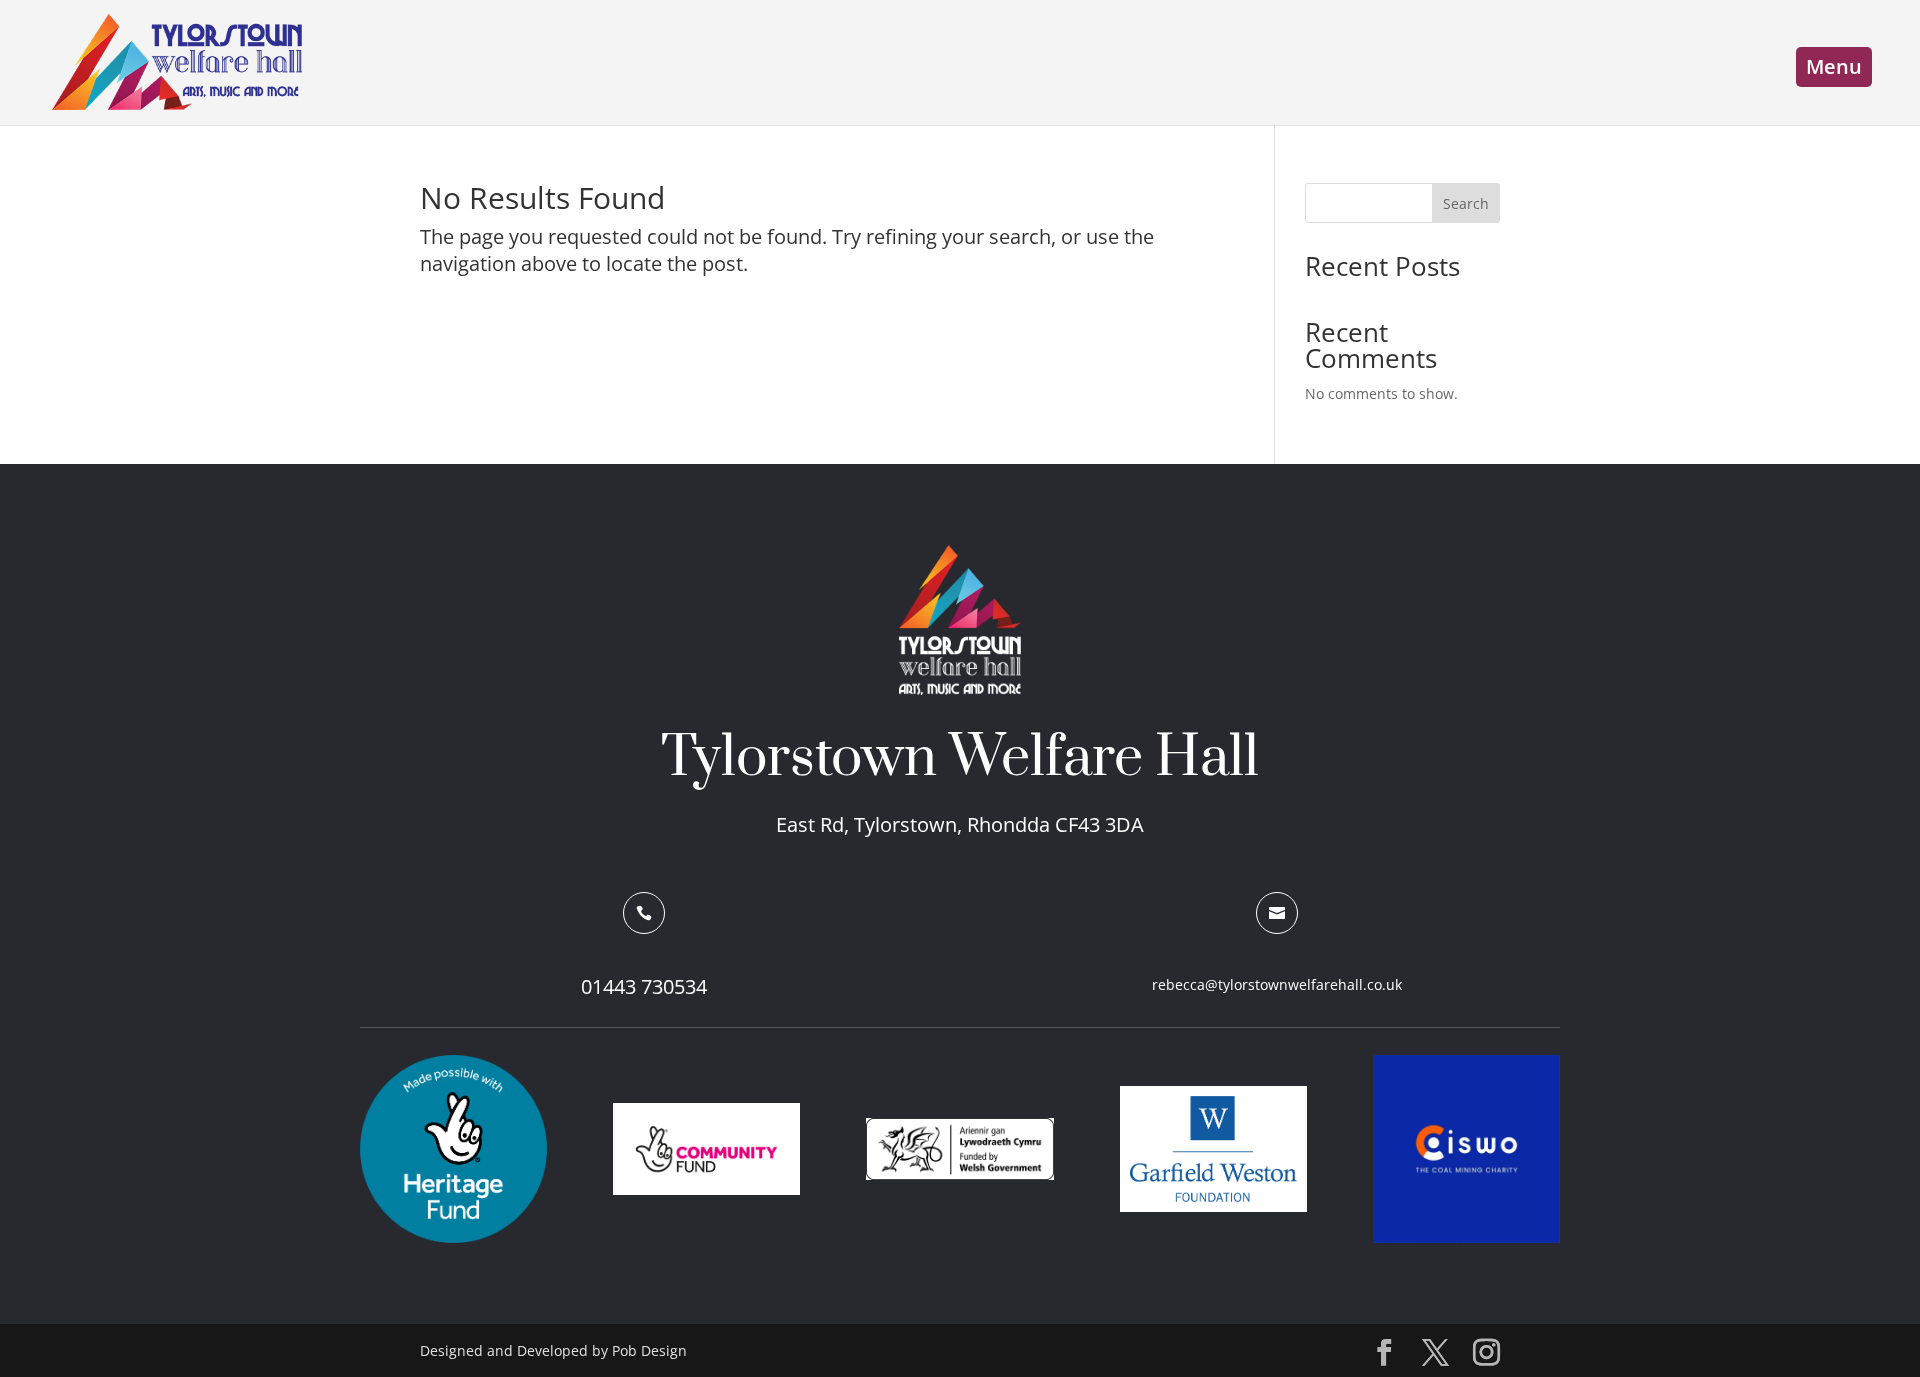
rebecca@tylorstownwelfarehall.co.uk (1277, 984)
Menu (1834, 66)
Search (1466, 203)
